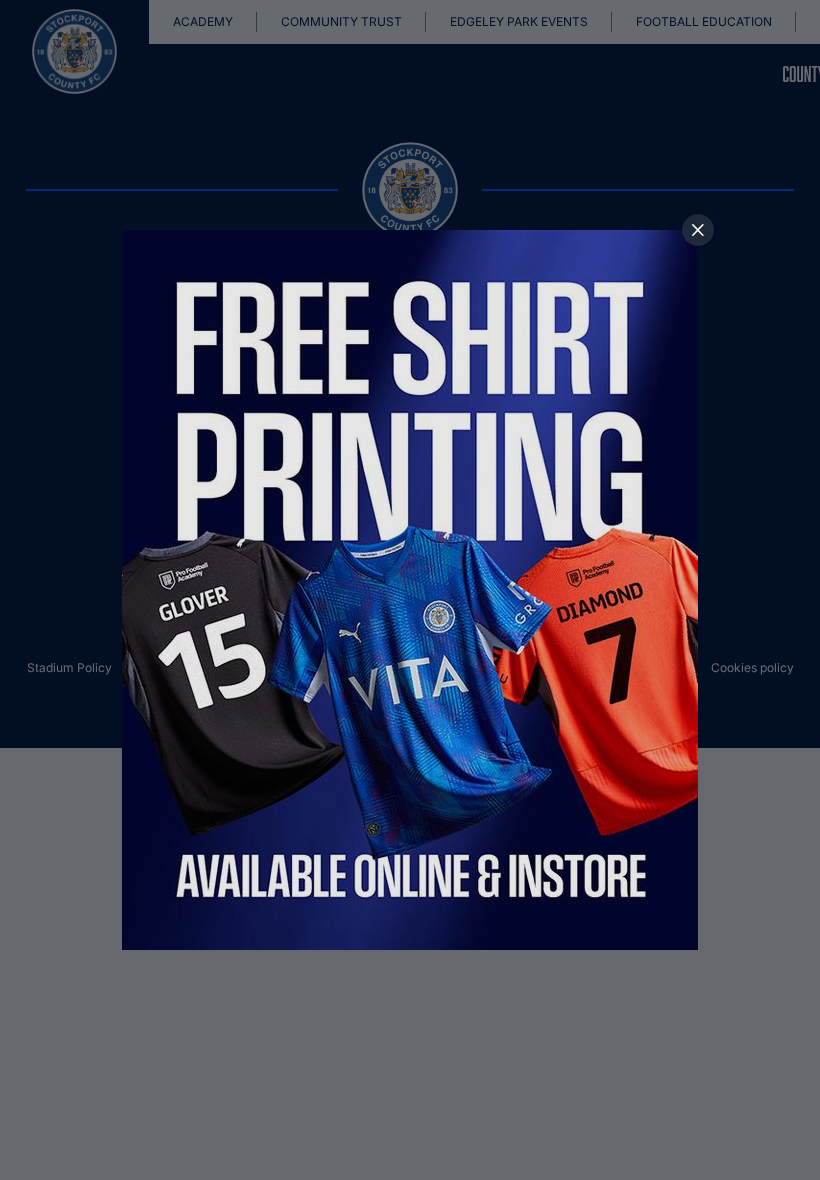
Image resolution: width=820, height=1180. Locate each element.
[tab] (698, 230)
